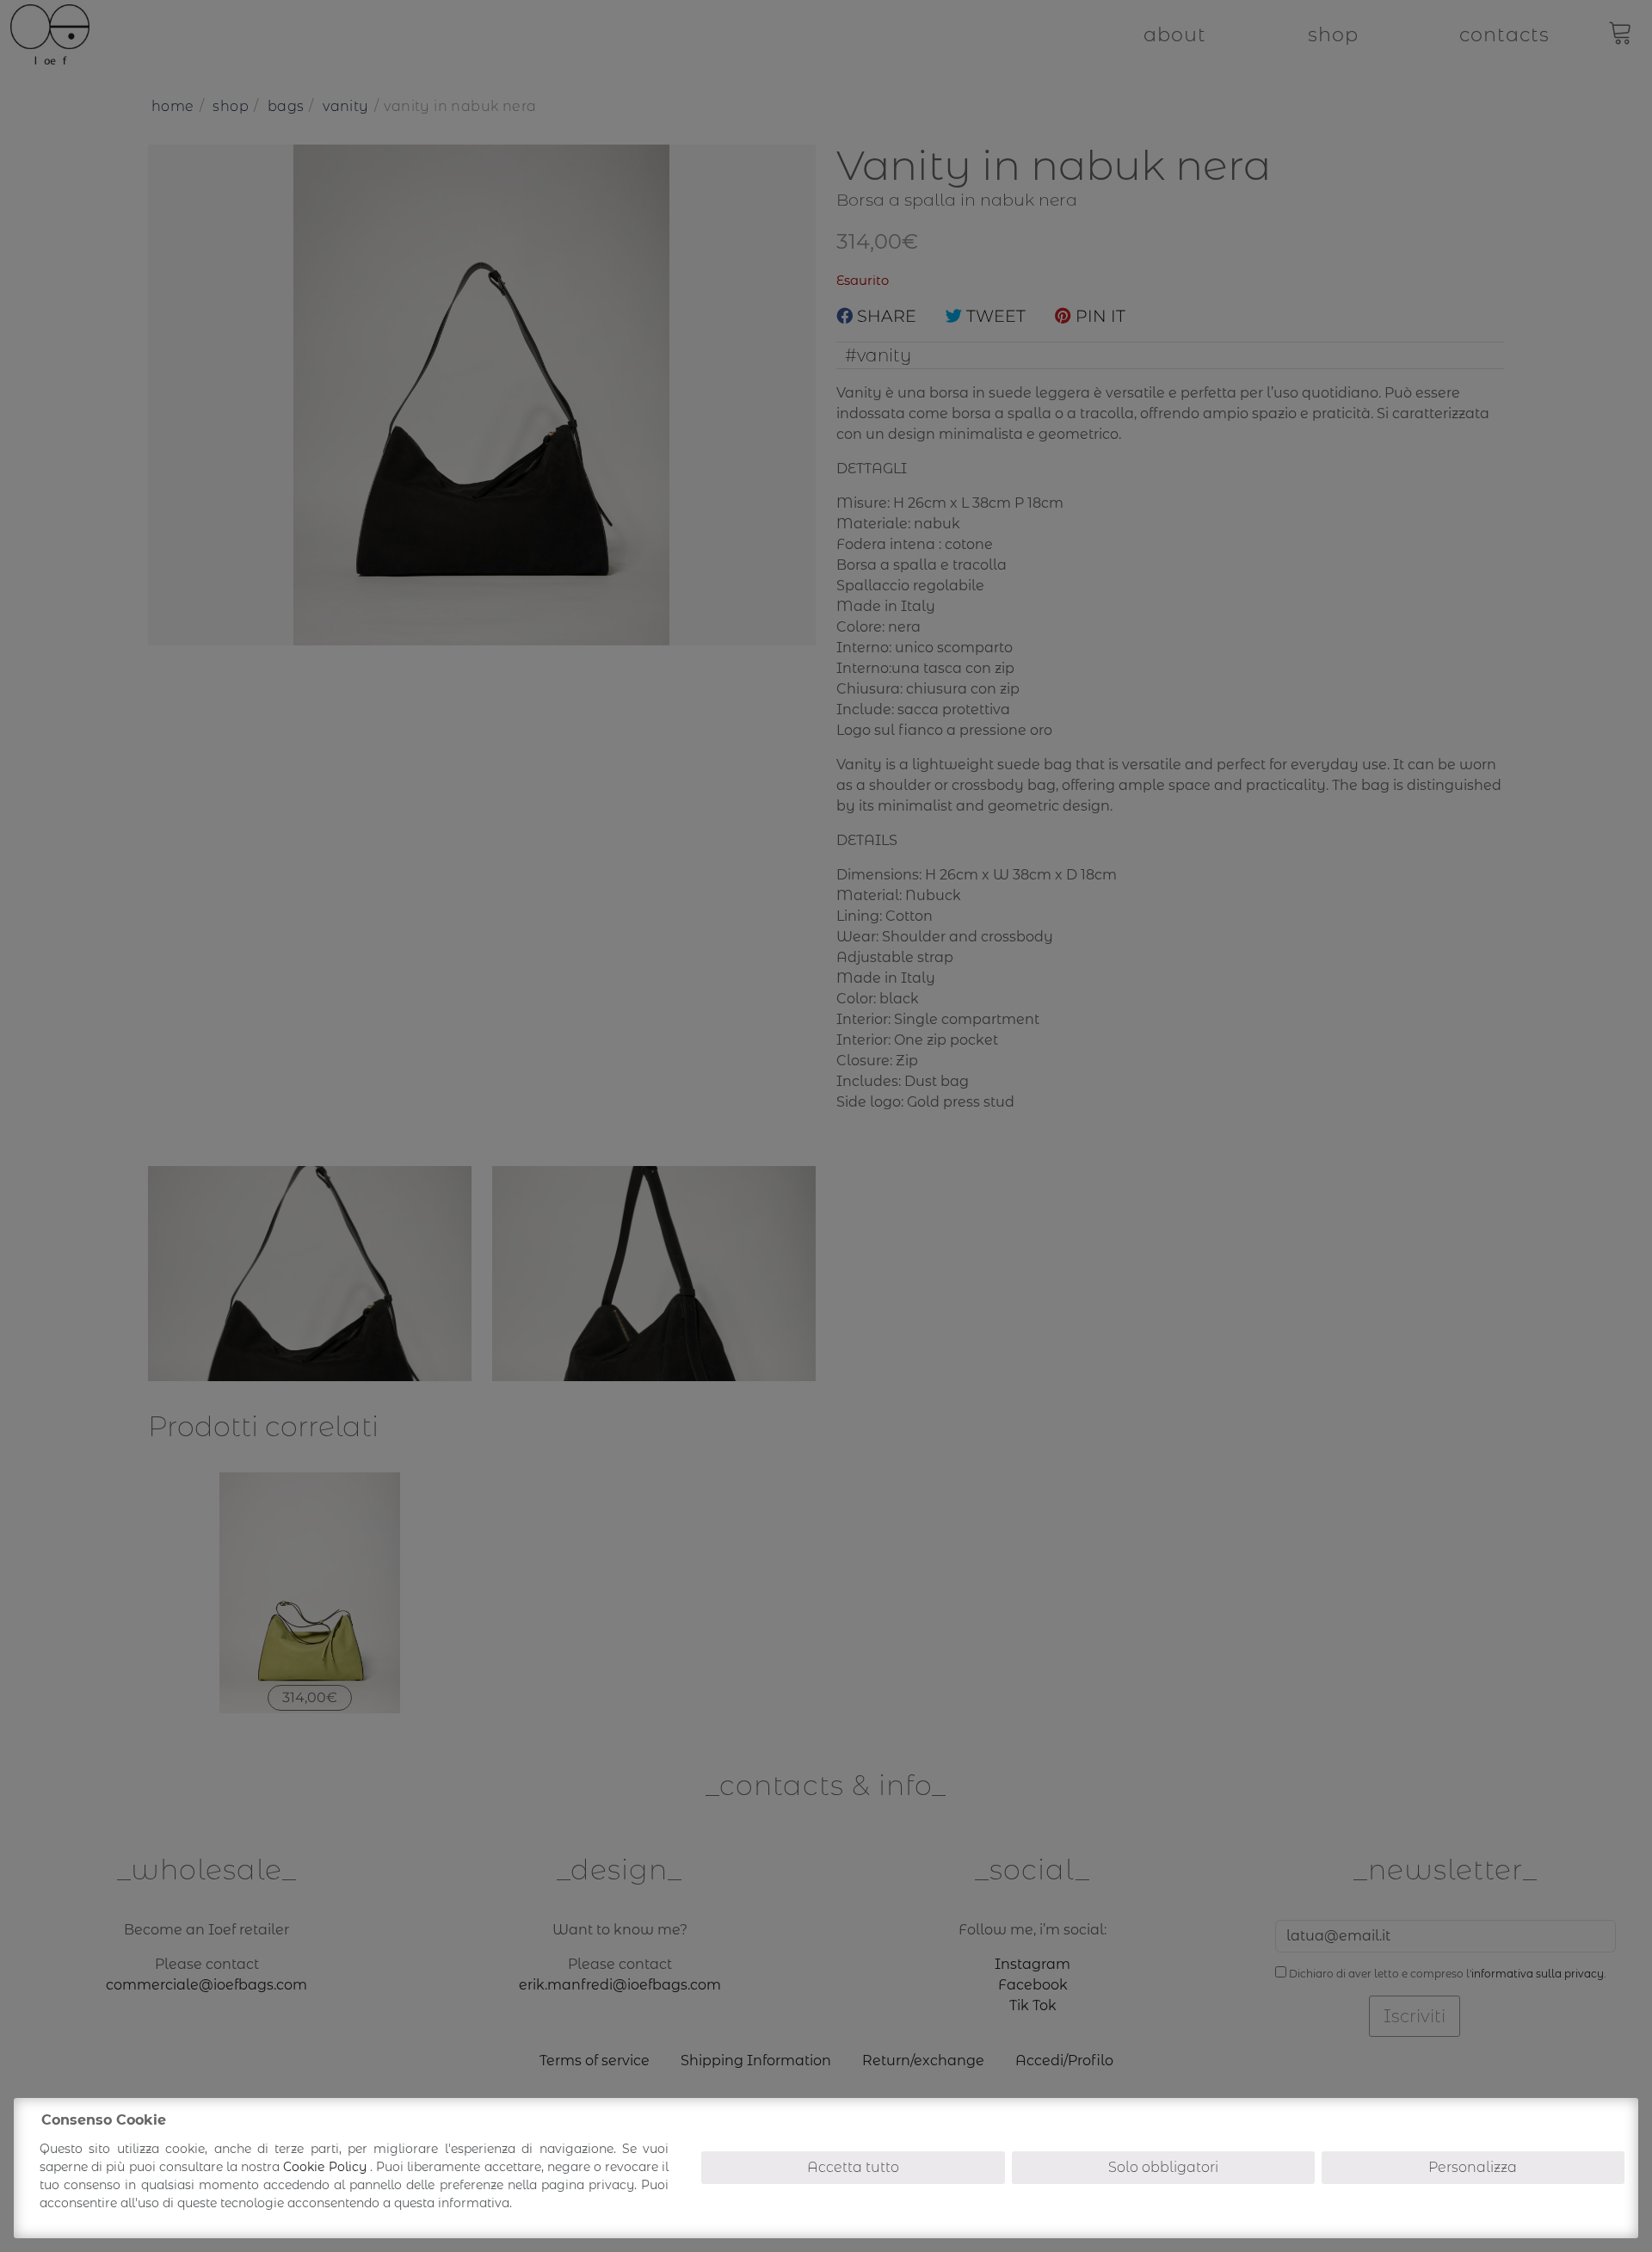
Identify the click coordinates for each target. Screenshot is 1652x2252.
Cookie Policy (326, 2167)
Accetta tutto (853, 2167)
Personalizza (1473, 2167)
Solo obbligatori (1163, 2167)
